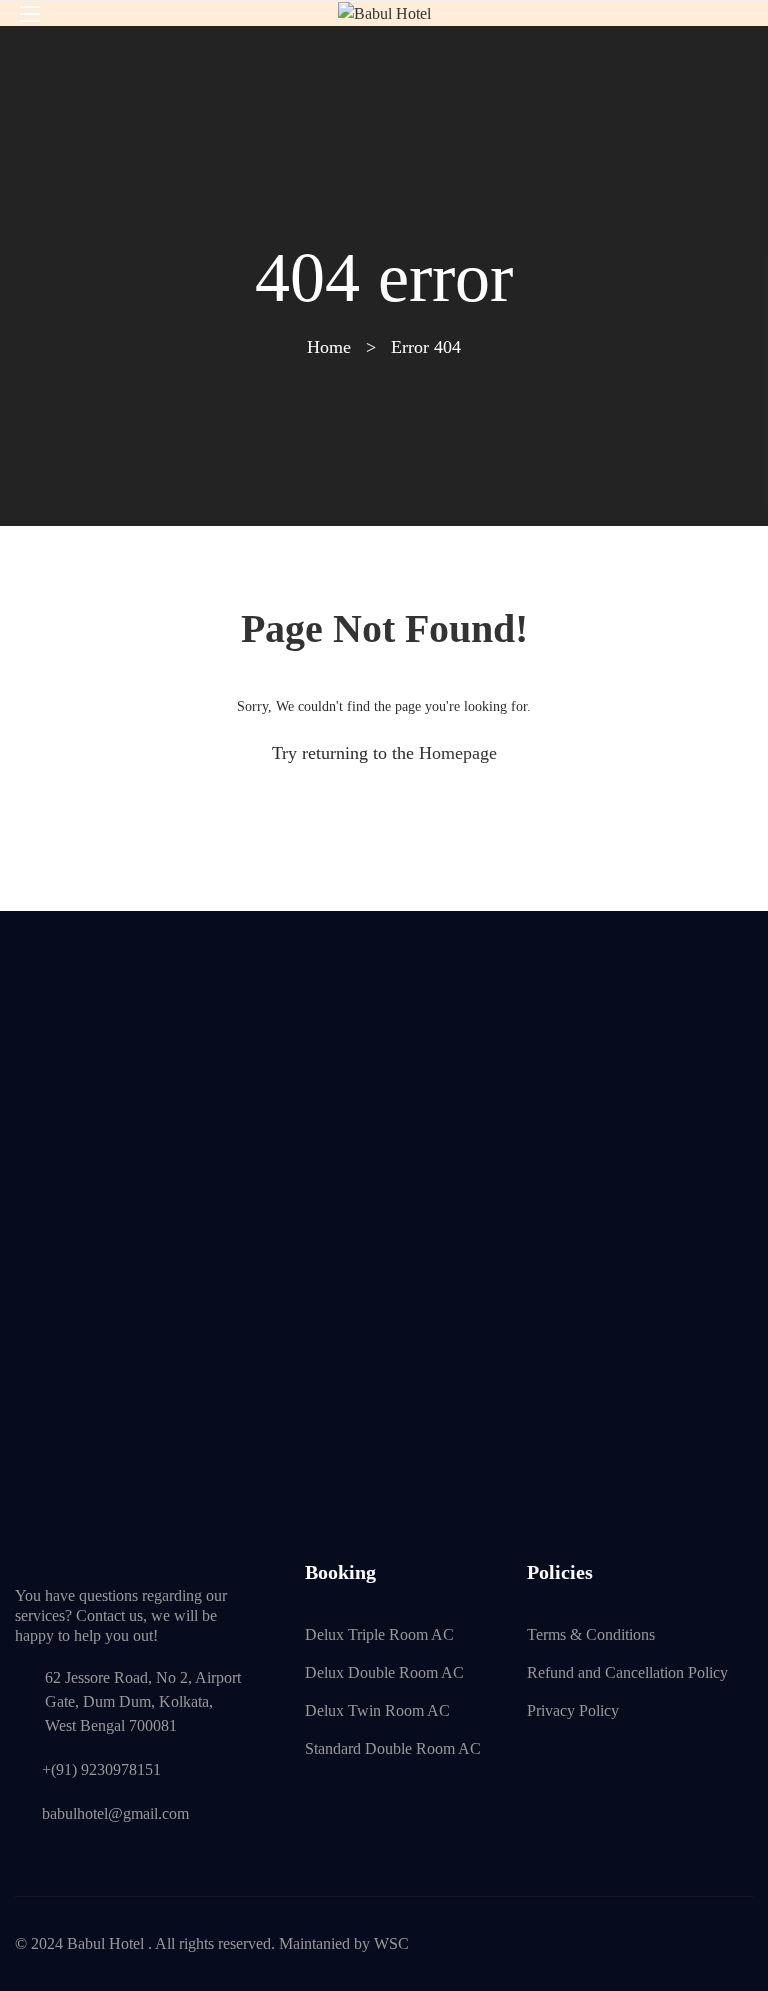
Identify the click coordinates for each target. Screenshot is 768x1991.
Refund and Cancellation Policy (627, 1672)
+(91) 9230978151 (101, 1769)
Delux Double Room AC (384, 1672)
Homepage (458, 753)
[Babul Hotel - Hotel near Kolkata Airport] (384, 13)
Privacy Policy (573, 1710)
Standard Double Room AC (393, 1748)
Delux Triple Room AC (379, 1634)
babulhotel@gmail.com (115, 1813)
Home (329, 347)
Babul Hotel (105, 1943)
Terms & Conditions (591, 1634)
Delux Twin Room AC (377, 1710)
